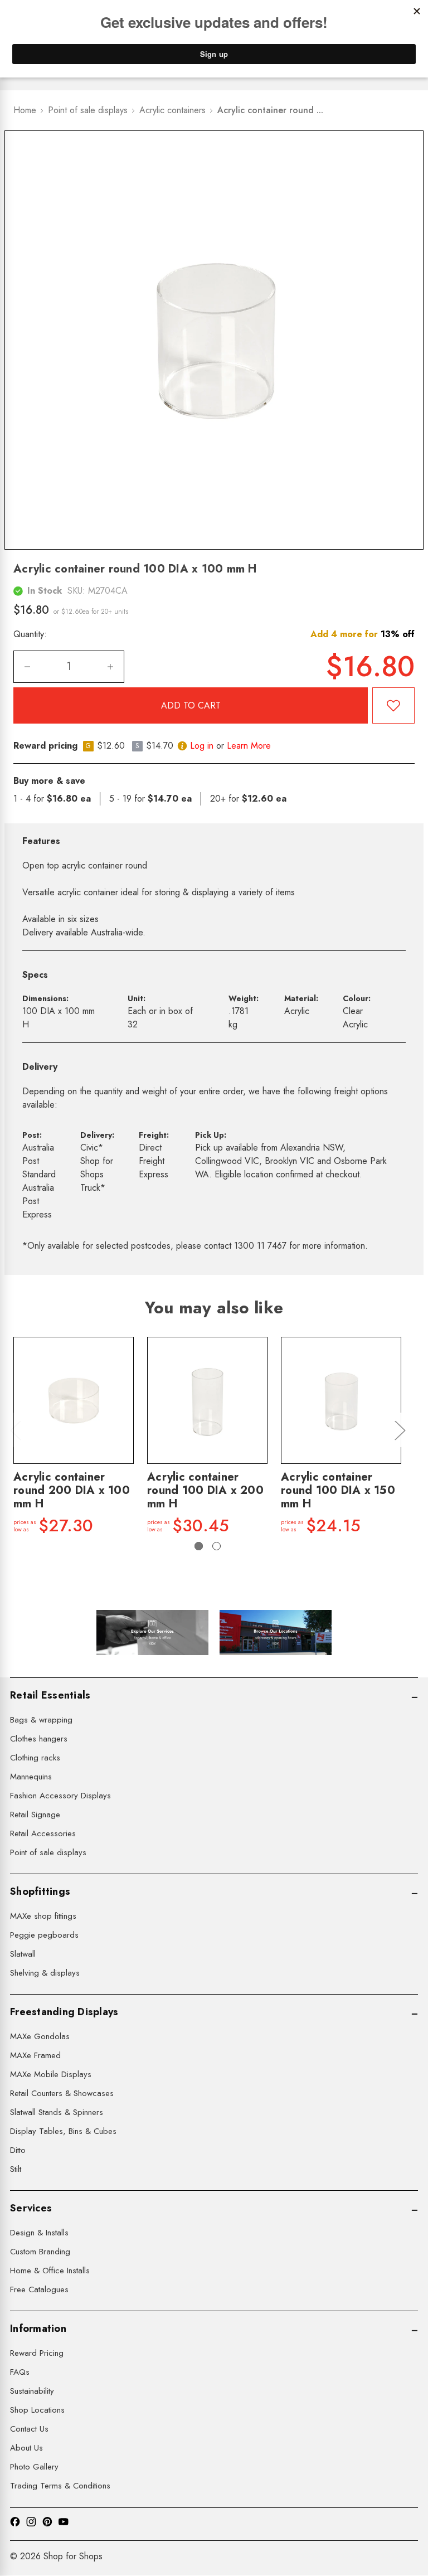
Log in (202, 746)
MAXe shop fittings (43, 1916)
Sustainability (32, 2391)
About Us (26, 2448)
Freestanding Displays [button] (64, 2012)
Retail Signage (35, 1815)
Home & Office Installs (50, 2271)
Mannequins (31, 1777)
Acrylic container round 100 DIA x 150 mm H (338, 1491)
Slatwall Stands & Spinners (57, 2112)
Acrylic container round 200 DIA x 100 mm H (72, 1491)
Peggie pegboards (44, 1935)
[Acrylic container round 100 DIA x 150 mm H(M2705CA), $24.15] (341, 1400)
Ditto (18, 2150)
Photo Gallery (34, 2467)
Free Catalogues (39, 2289)
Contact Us (29, 2429)
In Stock (45, 591)
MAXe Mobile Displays (51, 2074)
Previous (15, 1430)
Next (400, 1430)
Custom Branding (40, 2252)
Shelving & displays (45, 1973)
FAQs (20, 2372)
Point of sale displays (48, 1852)
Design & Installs (39, 2233)
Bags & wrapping (41, 1720)
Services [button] (31, 2208)
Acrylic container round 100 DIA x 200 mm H (205, 1491)
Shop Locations (37, 2410)
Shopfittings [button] (40, 1891)
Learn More (249, 746)
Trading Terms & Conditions (60, 2486)
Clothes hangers (39, 1739)
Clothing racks (35, 1758)
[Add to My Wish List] (393, 705)
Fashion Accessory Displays (60, 1796)
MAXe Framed (35, 2055)
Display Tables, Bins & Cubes (63, 2131)
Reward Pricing (37, 2353)
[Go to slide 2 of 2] (217, 1546)
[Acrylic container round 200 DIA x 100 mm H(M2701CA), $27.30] (74, 1400)
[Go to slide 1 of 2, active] (199, 1546)
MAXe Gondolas (40, 2036)
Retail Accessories (43, 1833)
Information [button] (38, 2328)
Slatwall (23, 1954)
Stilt (16, 2169)
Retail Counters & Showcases (62, 2093)
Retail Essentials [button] (50, 1695)
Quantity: (30, 634)
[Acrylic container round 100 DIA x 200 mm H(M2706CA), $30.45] (207, 1400)
